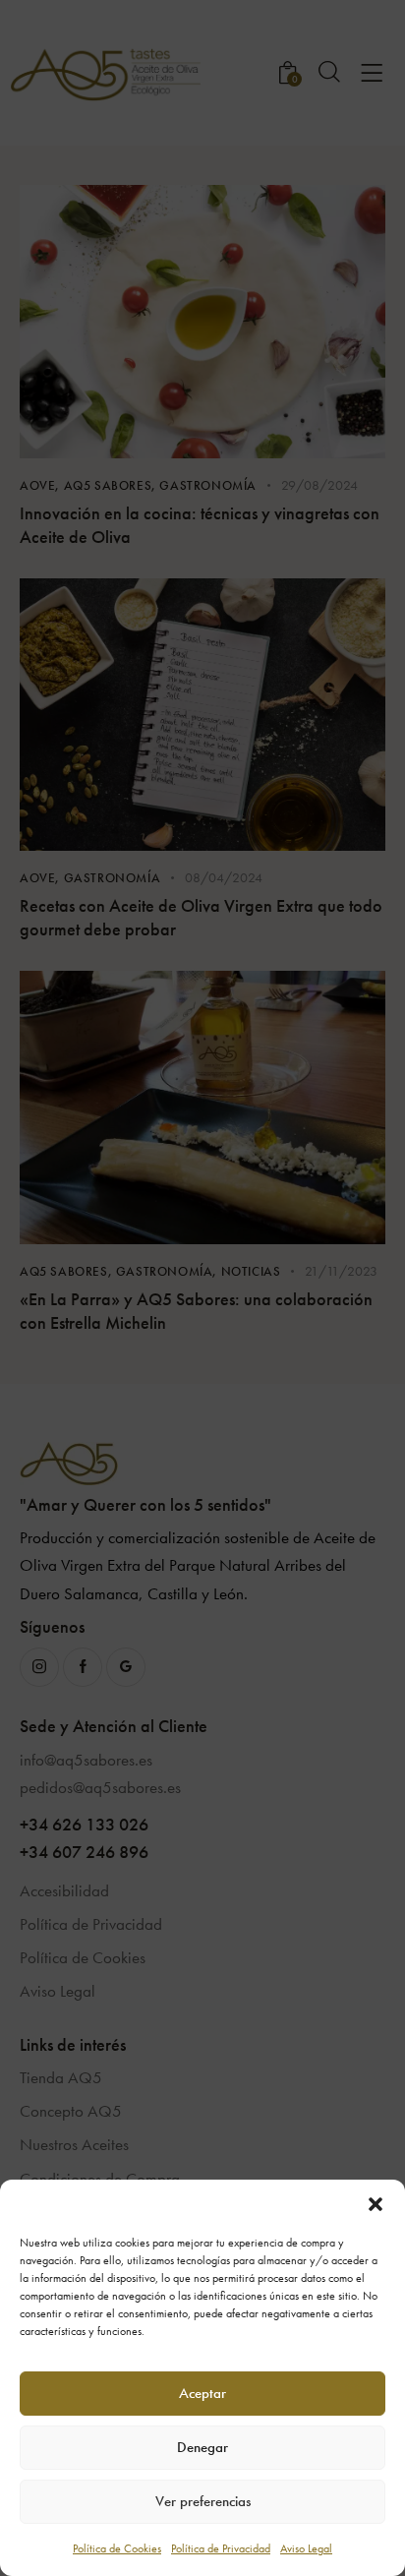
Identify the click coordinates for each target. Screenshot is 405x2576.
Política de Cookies (117, 2548)
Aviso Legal (306, 2548)
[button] (376, 2204)
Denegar (202, 2447)
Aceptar (202, 2393)
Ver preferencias (203, 2501)
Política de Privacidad (221, 2548)
